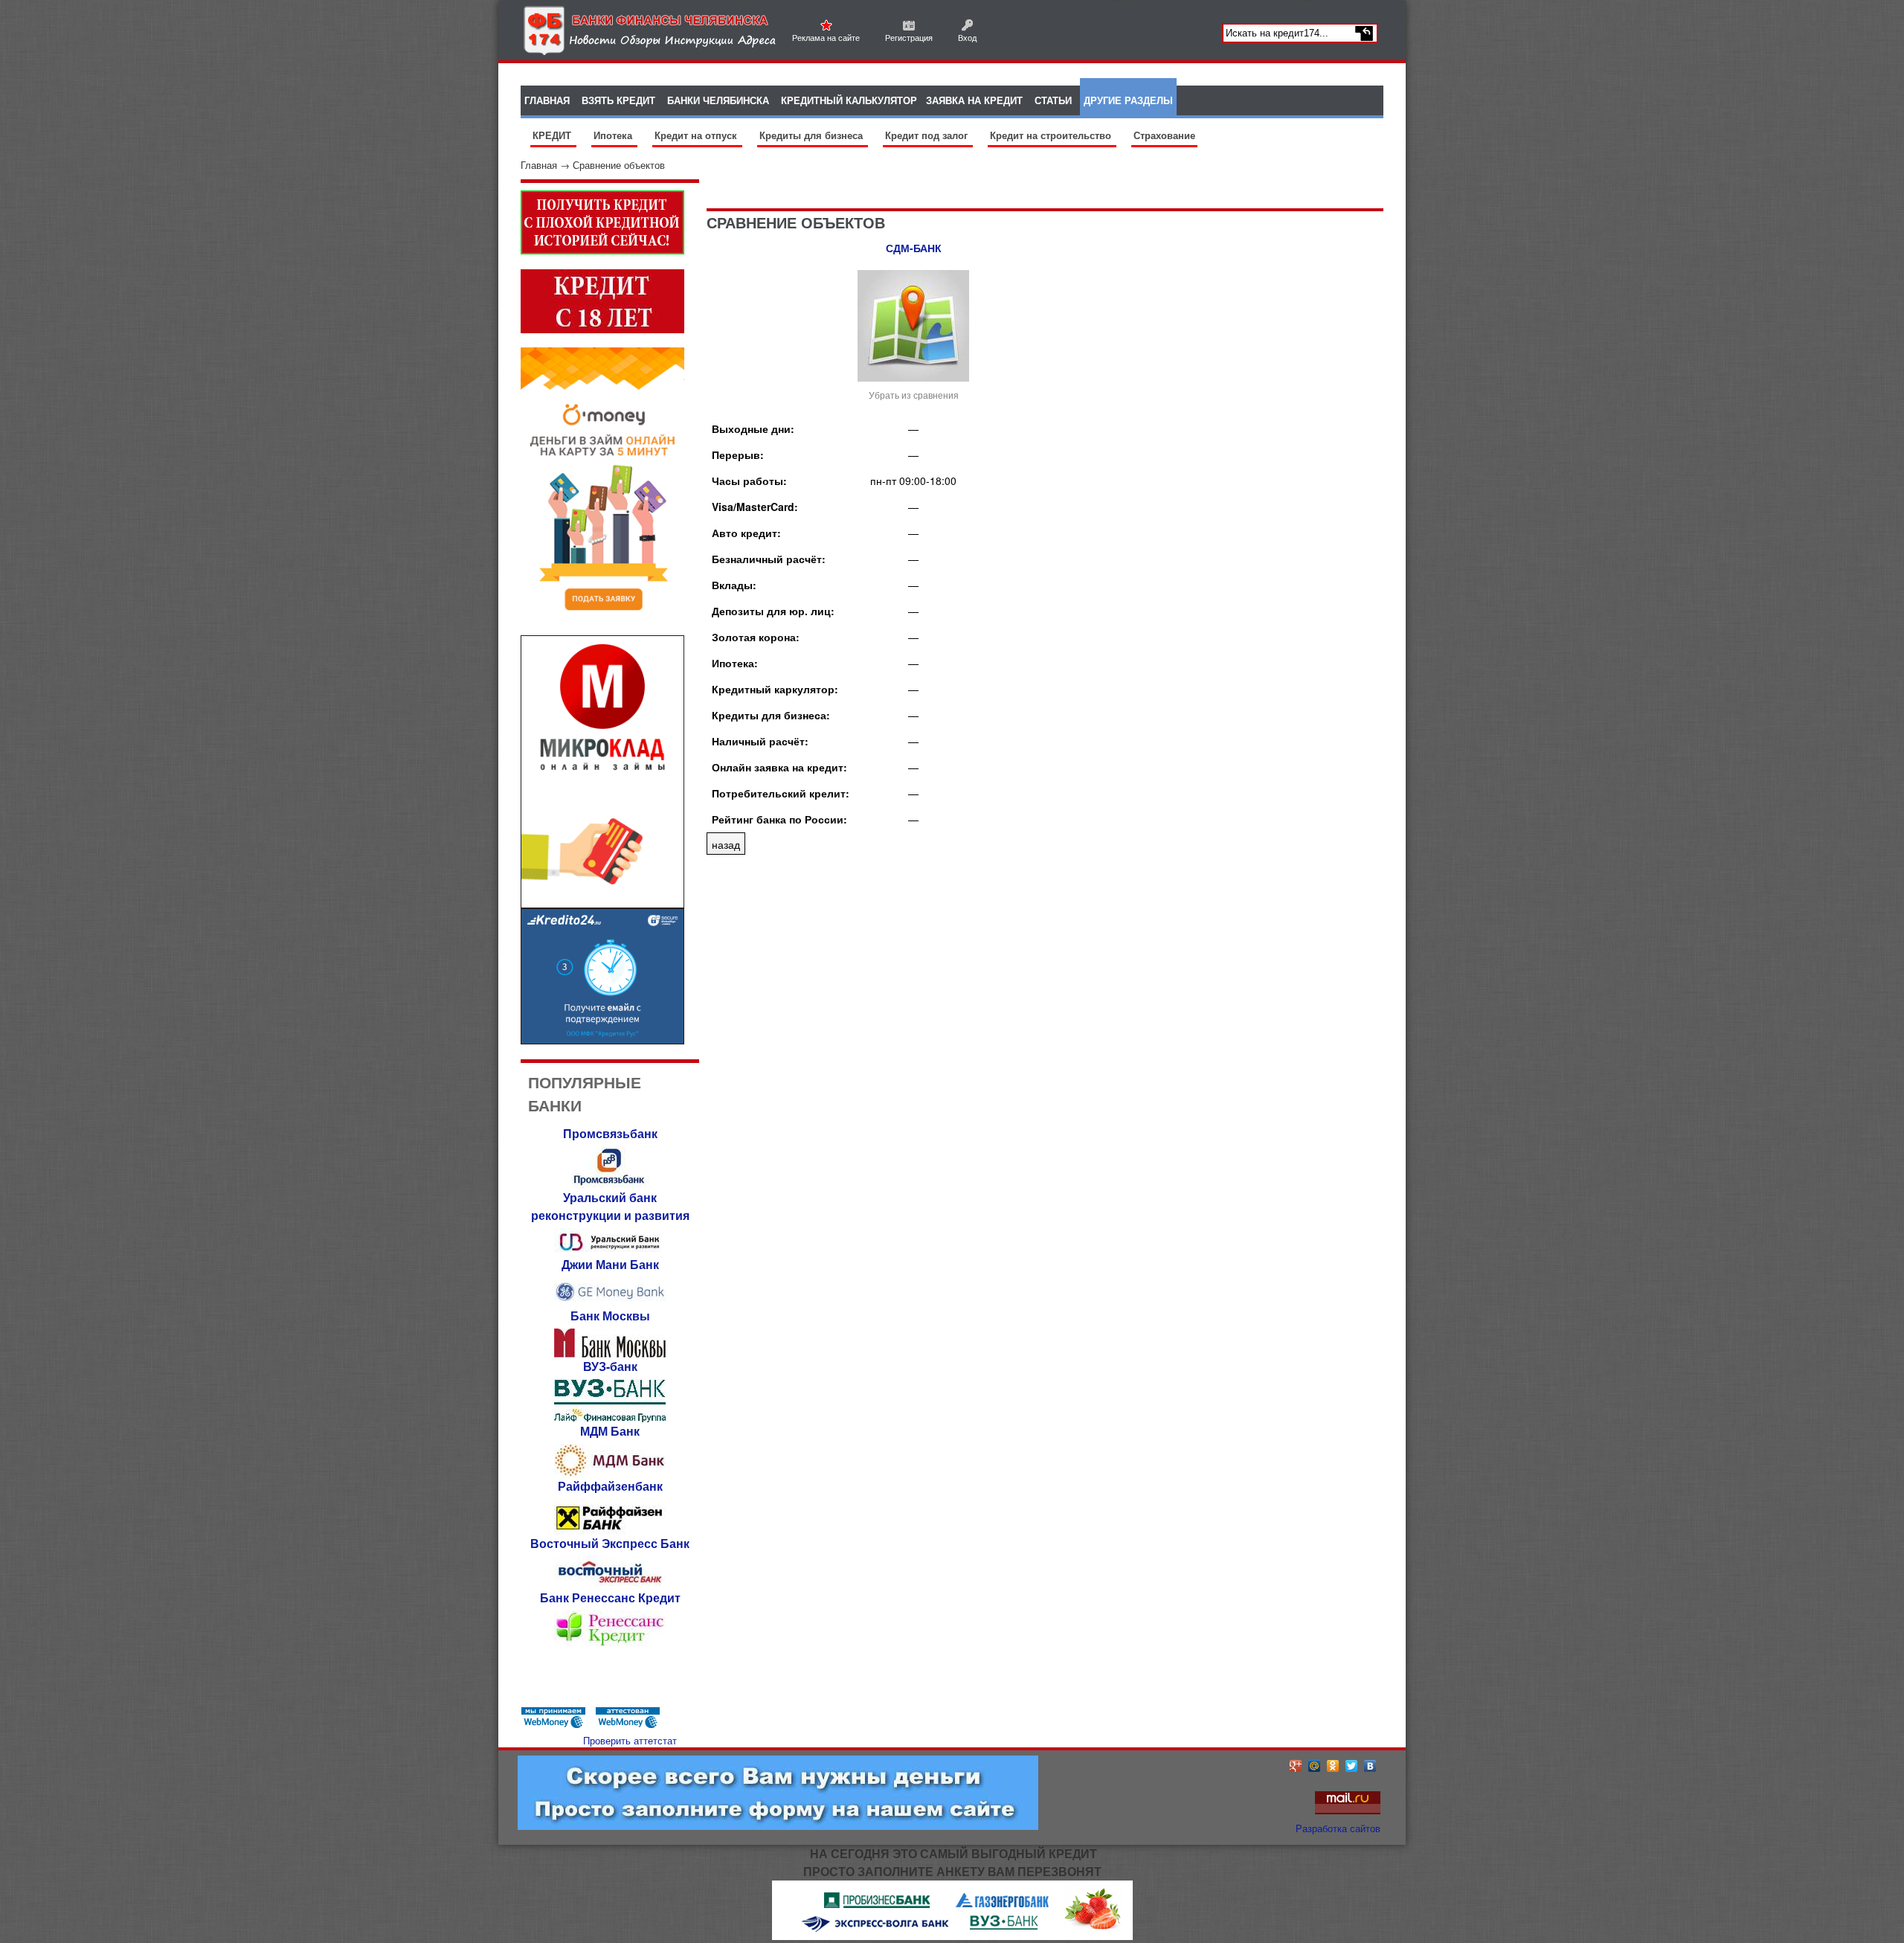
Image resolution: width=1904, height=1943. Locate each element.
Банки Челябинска (718, 100)
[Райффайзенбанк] (610, 1531)
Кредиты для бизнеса (813, 135)
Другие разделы (1128, 100)
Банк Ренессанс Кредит (610, 1597)
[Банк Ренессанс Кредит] (610, 1644)
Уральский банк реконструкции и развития (610, 1206)
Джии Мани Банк (610, 1264)
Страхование (1164, 135)
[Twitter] (1352, 1766)
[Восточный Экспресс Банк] (610, 1585)
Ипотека (614, 135)
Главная (539, 165)
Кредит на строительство (1052, 135)
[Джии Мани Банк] (610, 1303)
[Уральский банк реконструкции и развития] (610, 1252)
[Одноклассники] (1333, 1766)
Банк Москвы (610, 1316)
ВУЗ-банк (610, 1366)
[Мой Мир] (1315, 1766)
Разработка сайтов (1338, 1828)
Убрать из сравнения (914, 395)
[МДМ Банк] (610, 1473)
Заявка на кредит (974, 100)
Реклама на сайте (826, 37)
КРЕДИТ (553, 135)
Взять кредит (618, 100)
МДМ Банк (610, 1431)
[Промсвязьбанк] (610, 1185)
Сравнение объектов (619, 165)
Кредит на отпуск (697, 135)
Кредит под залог (928, 135)
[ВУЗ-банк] (610, 1418)
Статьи (1053, 100)
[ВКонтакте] (1370, 1766)
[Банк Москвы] (610, 1353)
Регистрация (909, 37)
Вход (967, 37)
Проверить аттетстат (630, 1740)
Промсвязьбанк (610, 1133)
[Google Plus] (1296, 1766)
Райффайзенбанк (610, 1486)
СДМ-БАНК (914, 248)
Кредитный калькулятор (849, 100)
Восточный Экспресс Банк (610, 1543)
